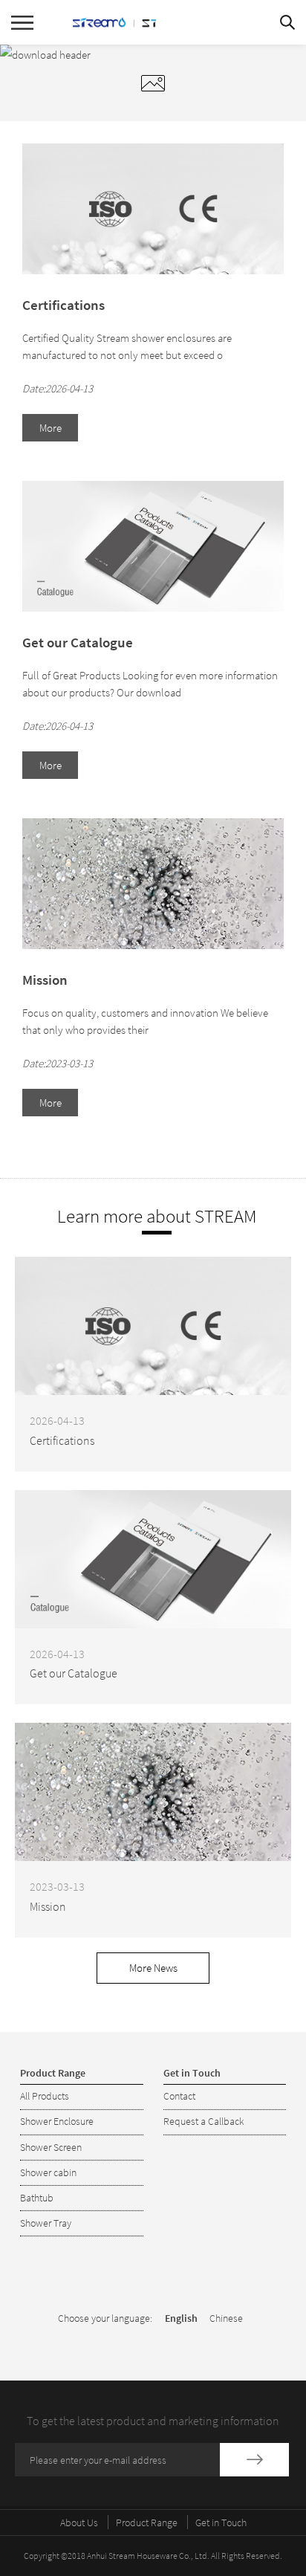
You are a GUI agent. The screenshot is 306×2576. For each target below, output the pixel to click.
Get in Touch (221, 2522)
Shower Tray (46, 2223)
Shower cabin (48, 2172)
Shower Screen (51, 2147)
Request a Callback (204, 2121)
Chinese (226, 2318)
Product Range (147, 2522)
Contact (179, 2096)
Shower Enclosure (57, 2121)
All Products (45, 2096)
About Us (79, 2522)
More (51, 428)
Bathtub (37, 2198)
